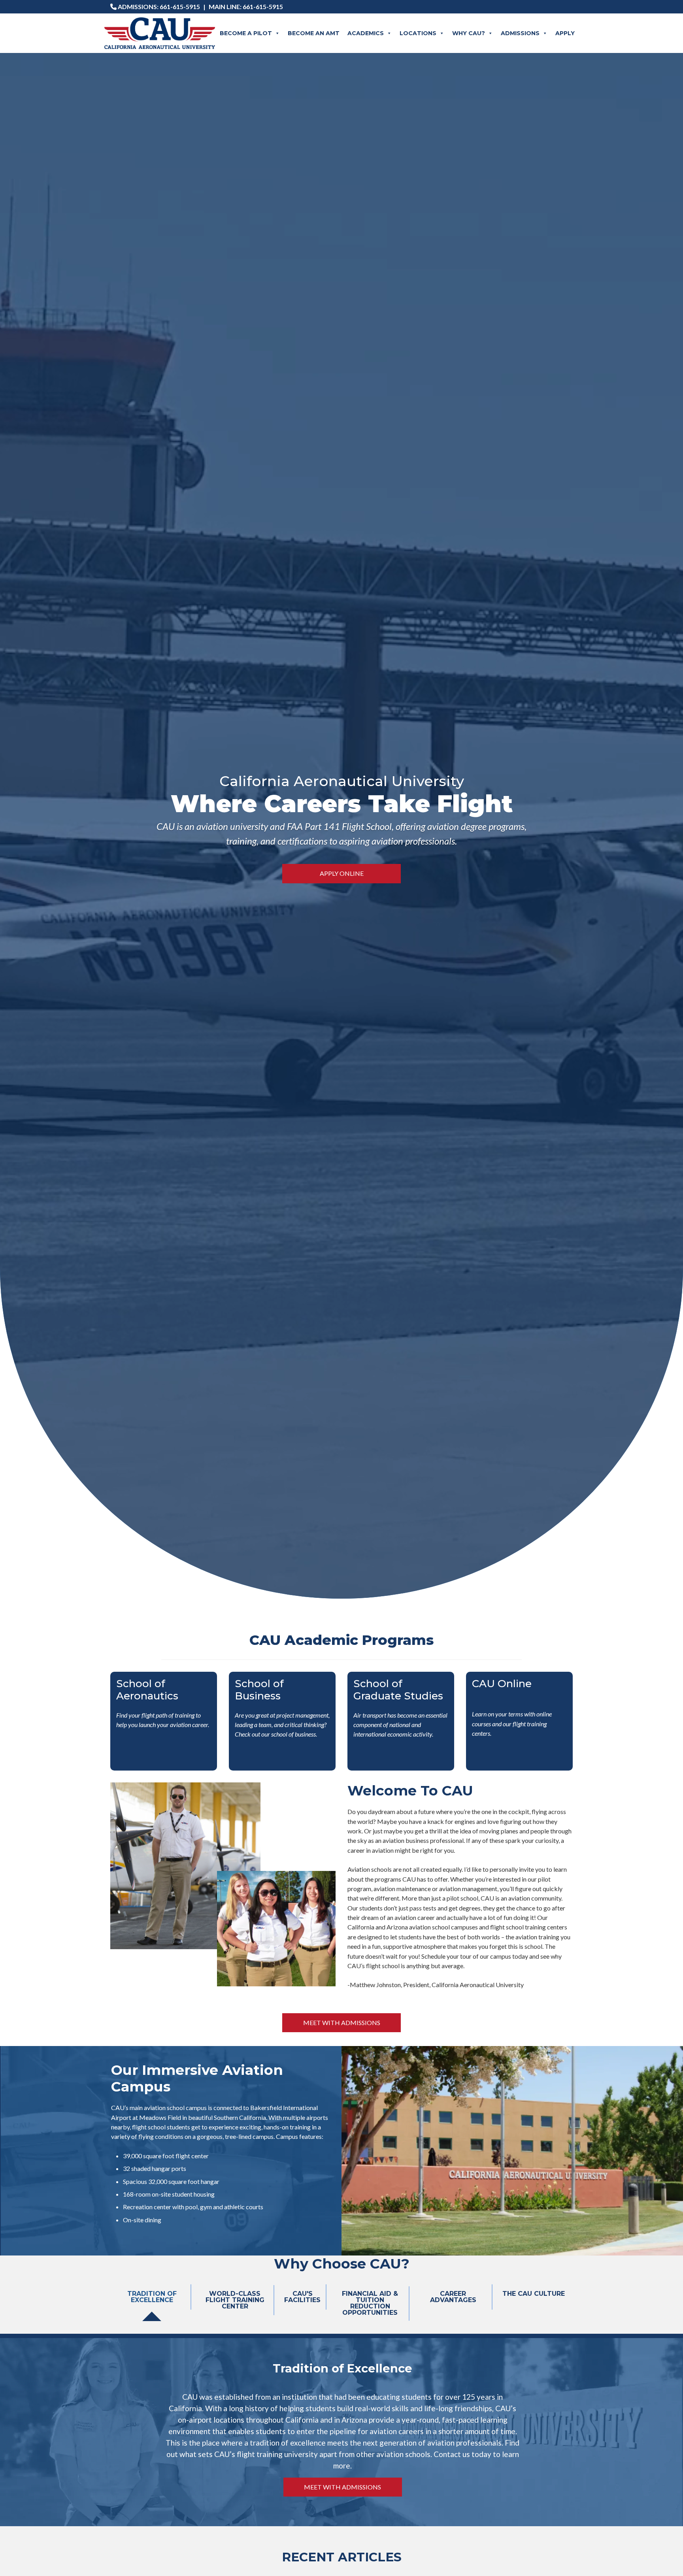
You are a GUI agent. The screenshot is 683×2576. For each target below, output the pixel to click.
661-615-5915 (180, 7)
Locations (418, 33)
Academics (366, 33)
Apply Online (342, 873)
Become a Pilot (246, 33)
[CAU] (160, 33)
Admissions (520, 33)
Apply (565, 33)
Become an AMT (314, 33)
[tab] (152, 2303)
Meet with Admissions (342, 2023)
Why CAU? (469, 33)
